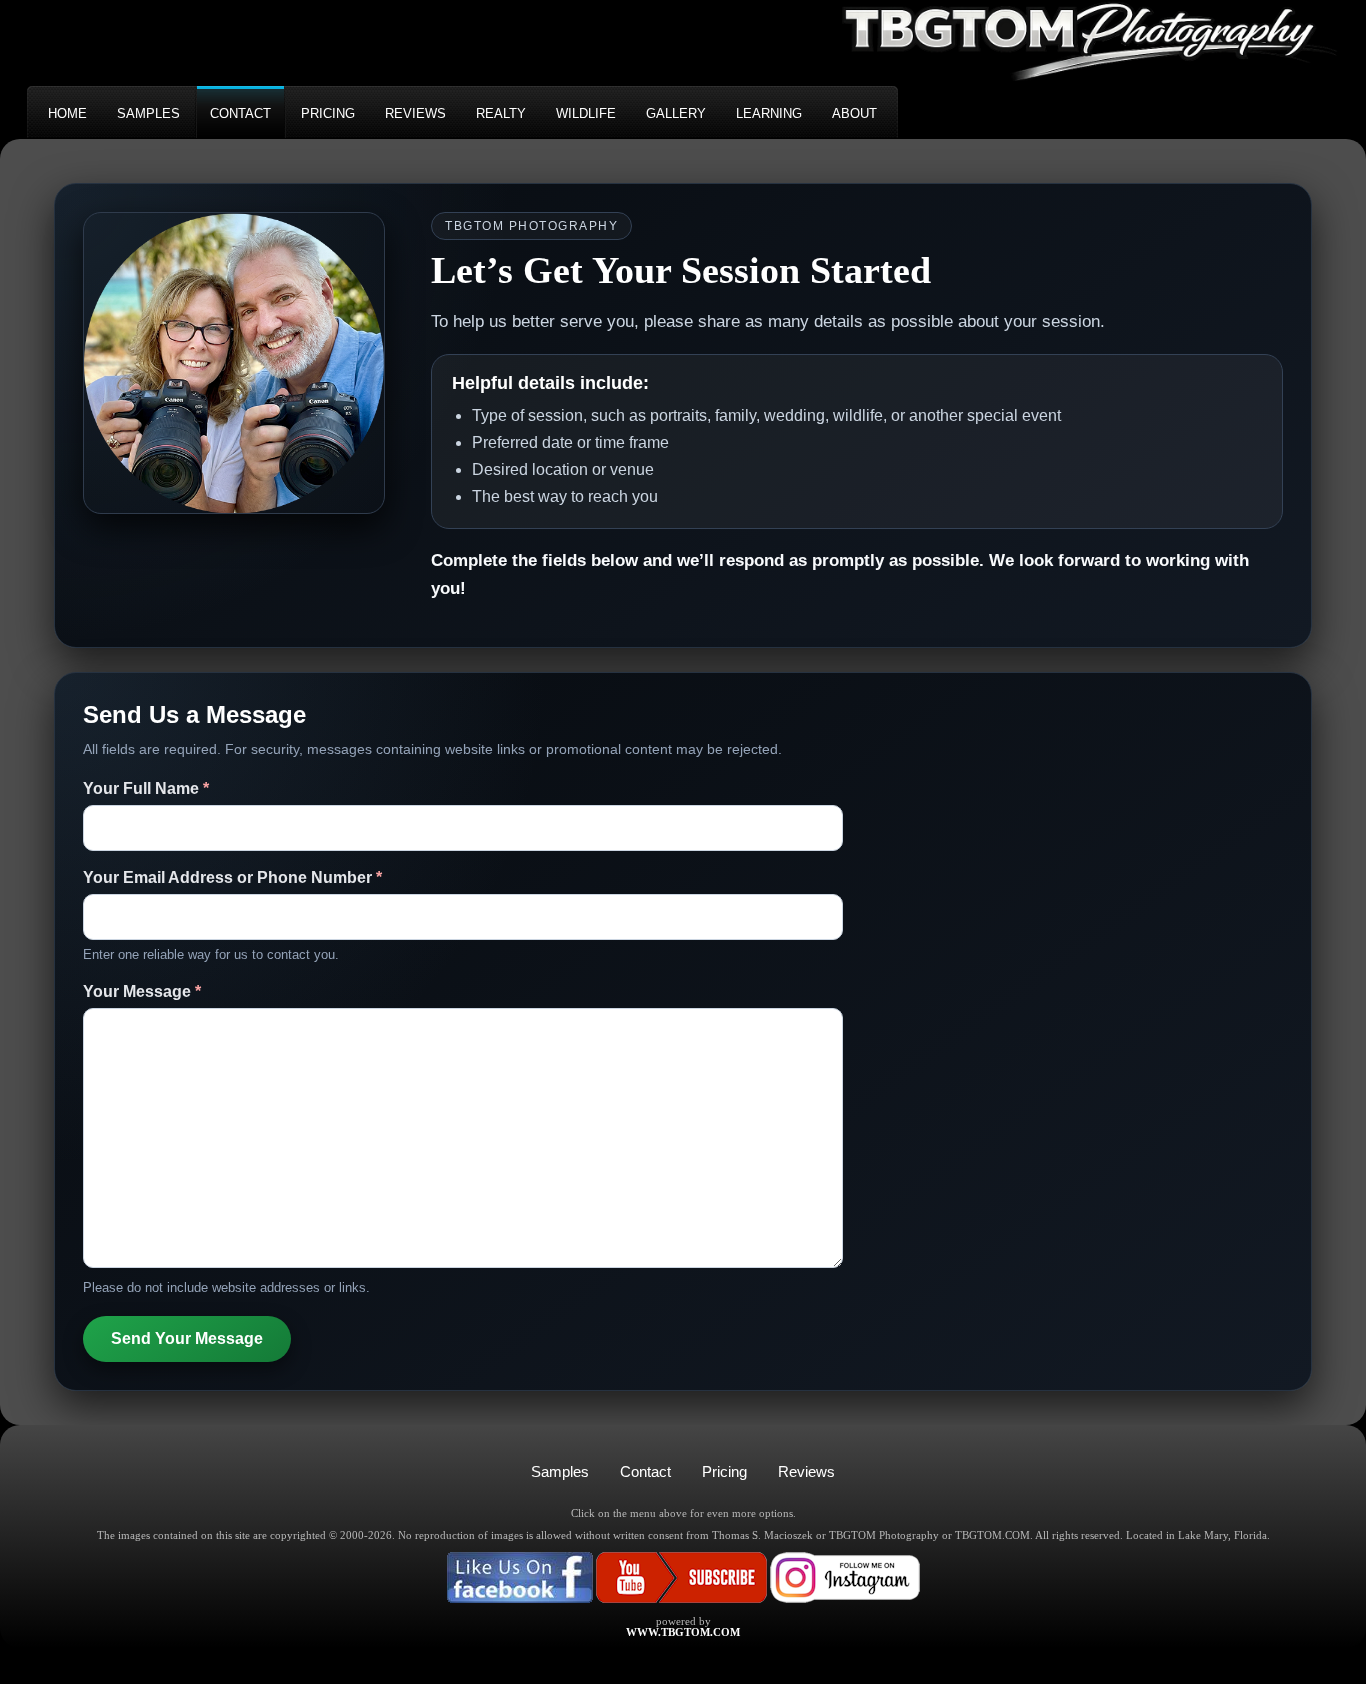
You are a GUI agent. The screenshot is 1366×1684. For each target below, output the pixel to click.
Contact (645, 1471)
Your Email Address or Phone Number (232, 877)
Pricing (724, 1471)
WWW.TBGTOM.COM (683, 1632)
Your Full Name (146, 788)
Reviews (806, 1471)
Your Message (142, 991)
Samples (560, 1471)
